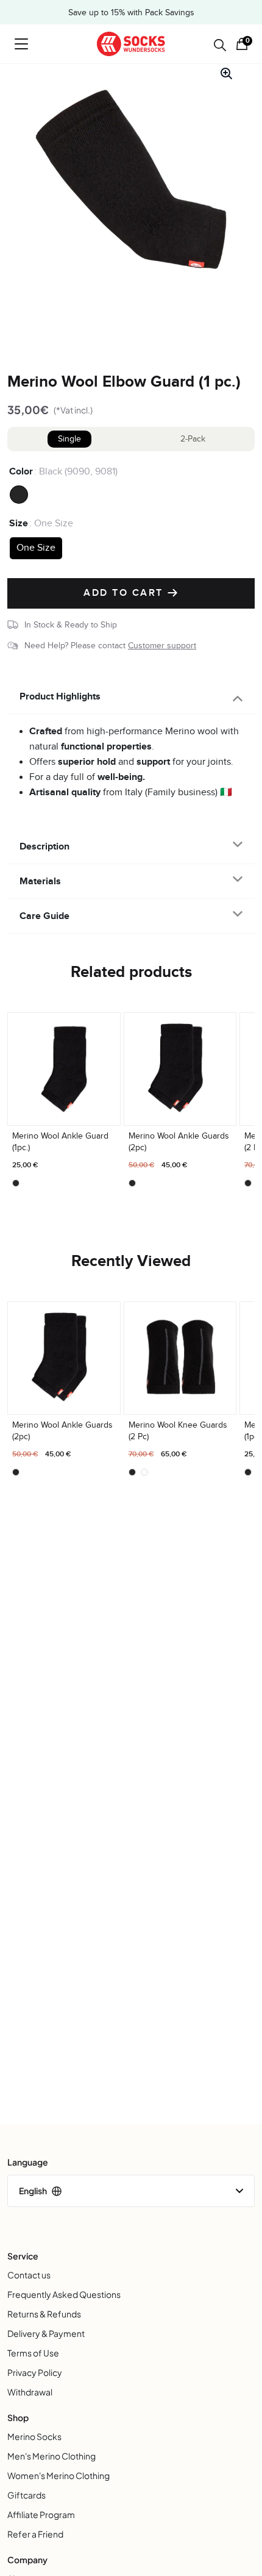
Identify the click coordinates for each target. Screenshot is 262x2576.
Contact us (29, 2275)
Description (44, 846)
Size (19, 523)
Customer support (162, 646)
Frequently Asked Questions (64, 2294)
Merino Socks (34, 2436)
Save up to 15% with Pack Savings (131, 13)
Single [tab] (69, 439)
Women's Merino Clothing (58, 2475)
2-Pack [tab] (193, 439)
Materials (40, 881)
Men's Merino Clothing (51, 2456)
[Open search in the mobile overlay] (220, 45)
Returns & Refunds (44, 2314)
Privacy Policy (35, 2372)
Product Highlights (60, 696)
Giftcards (27, 2495)
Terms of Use (33, 2353)
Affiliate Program (41, 2514)
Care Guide (44, 916)
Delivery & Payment (46, 2333)
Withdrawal (30, 2392)
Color (21, 471)
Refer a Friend (35, 2534)
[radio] (19, 495)
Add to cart (125, 593)
